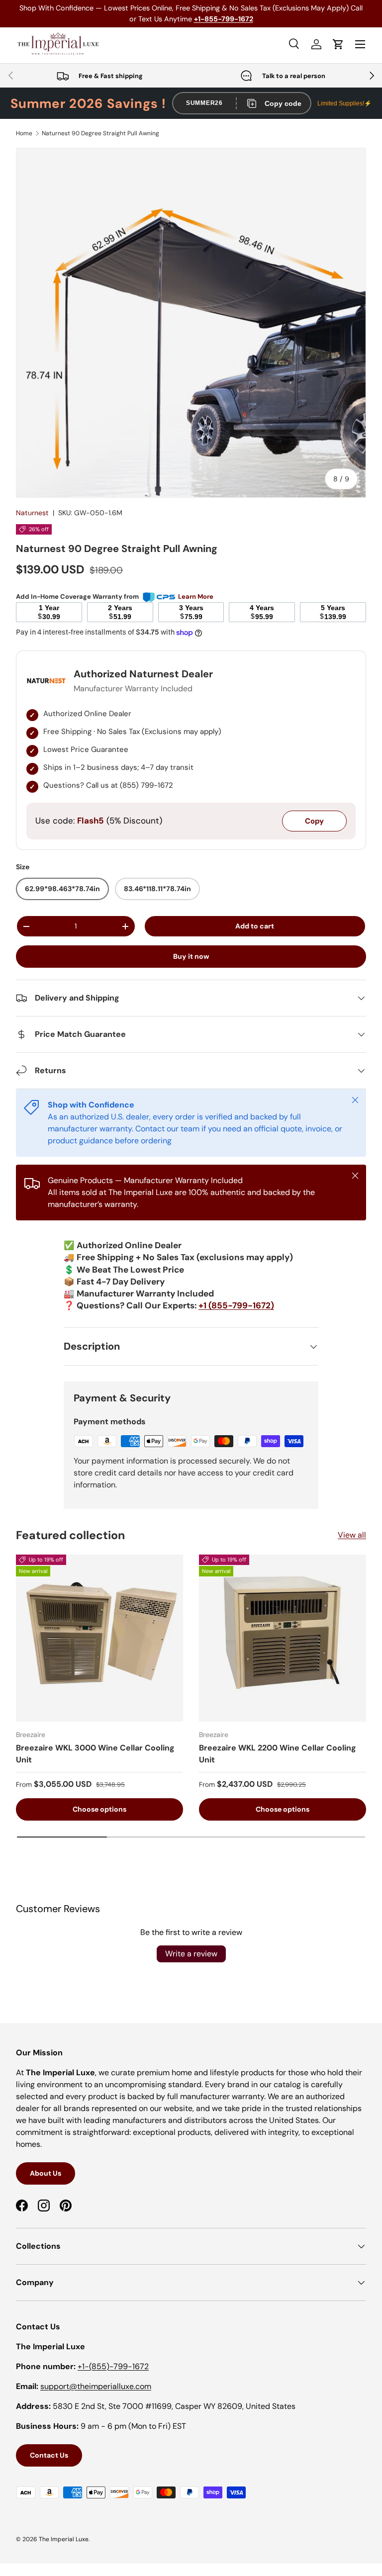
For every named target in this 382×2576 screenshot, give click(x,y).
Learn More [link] (196, 597)
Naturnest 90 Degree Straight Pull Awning (100, 133)
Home (24, 133)
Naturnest (32, 513)
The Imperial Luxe (64, 2539)
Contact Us (49, 2455)
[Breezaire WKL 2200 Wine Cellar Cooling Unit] (283, 1638)
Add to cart (255, 926)
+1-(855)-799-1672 (113, 2366)
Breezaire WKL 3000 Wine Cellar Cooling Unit (95, 1754)
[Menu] (360, 44)
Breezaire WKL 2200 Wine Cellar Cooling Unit (278, 1754)
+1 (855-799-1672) (236, 1305)
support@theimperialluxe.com (96, 2386)
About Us (46, 2173)
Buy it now (191, 956)
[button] (338, 44)
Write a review (191, 1954)
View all (352, 1535)
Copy (314, 821)
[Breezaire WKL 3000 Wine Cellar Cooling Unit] (99, 1638)
